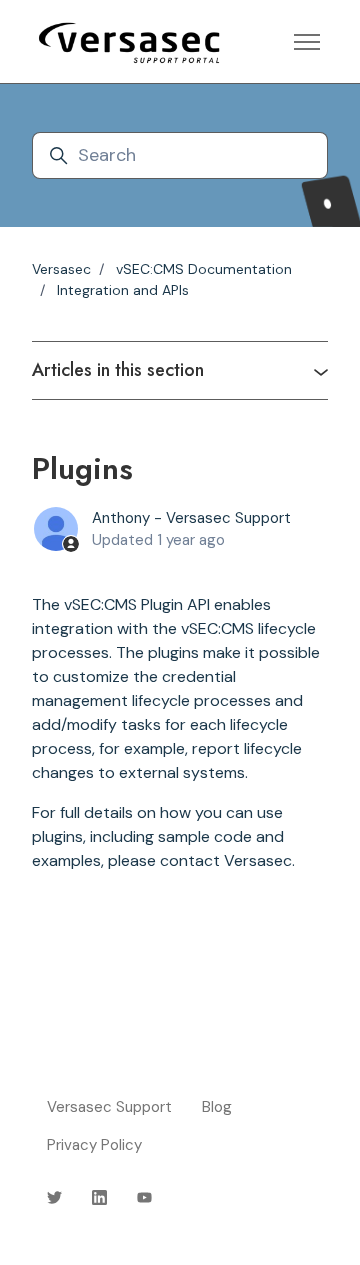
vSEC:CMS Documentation (204, 269)
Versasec (61, 269)
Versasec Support (109, 1107)
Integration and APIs (123, 290)
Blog (217, 1107)
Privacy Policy (94, 1145)
